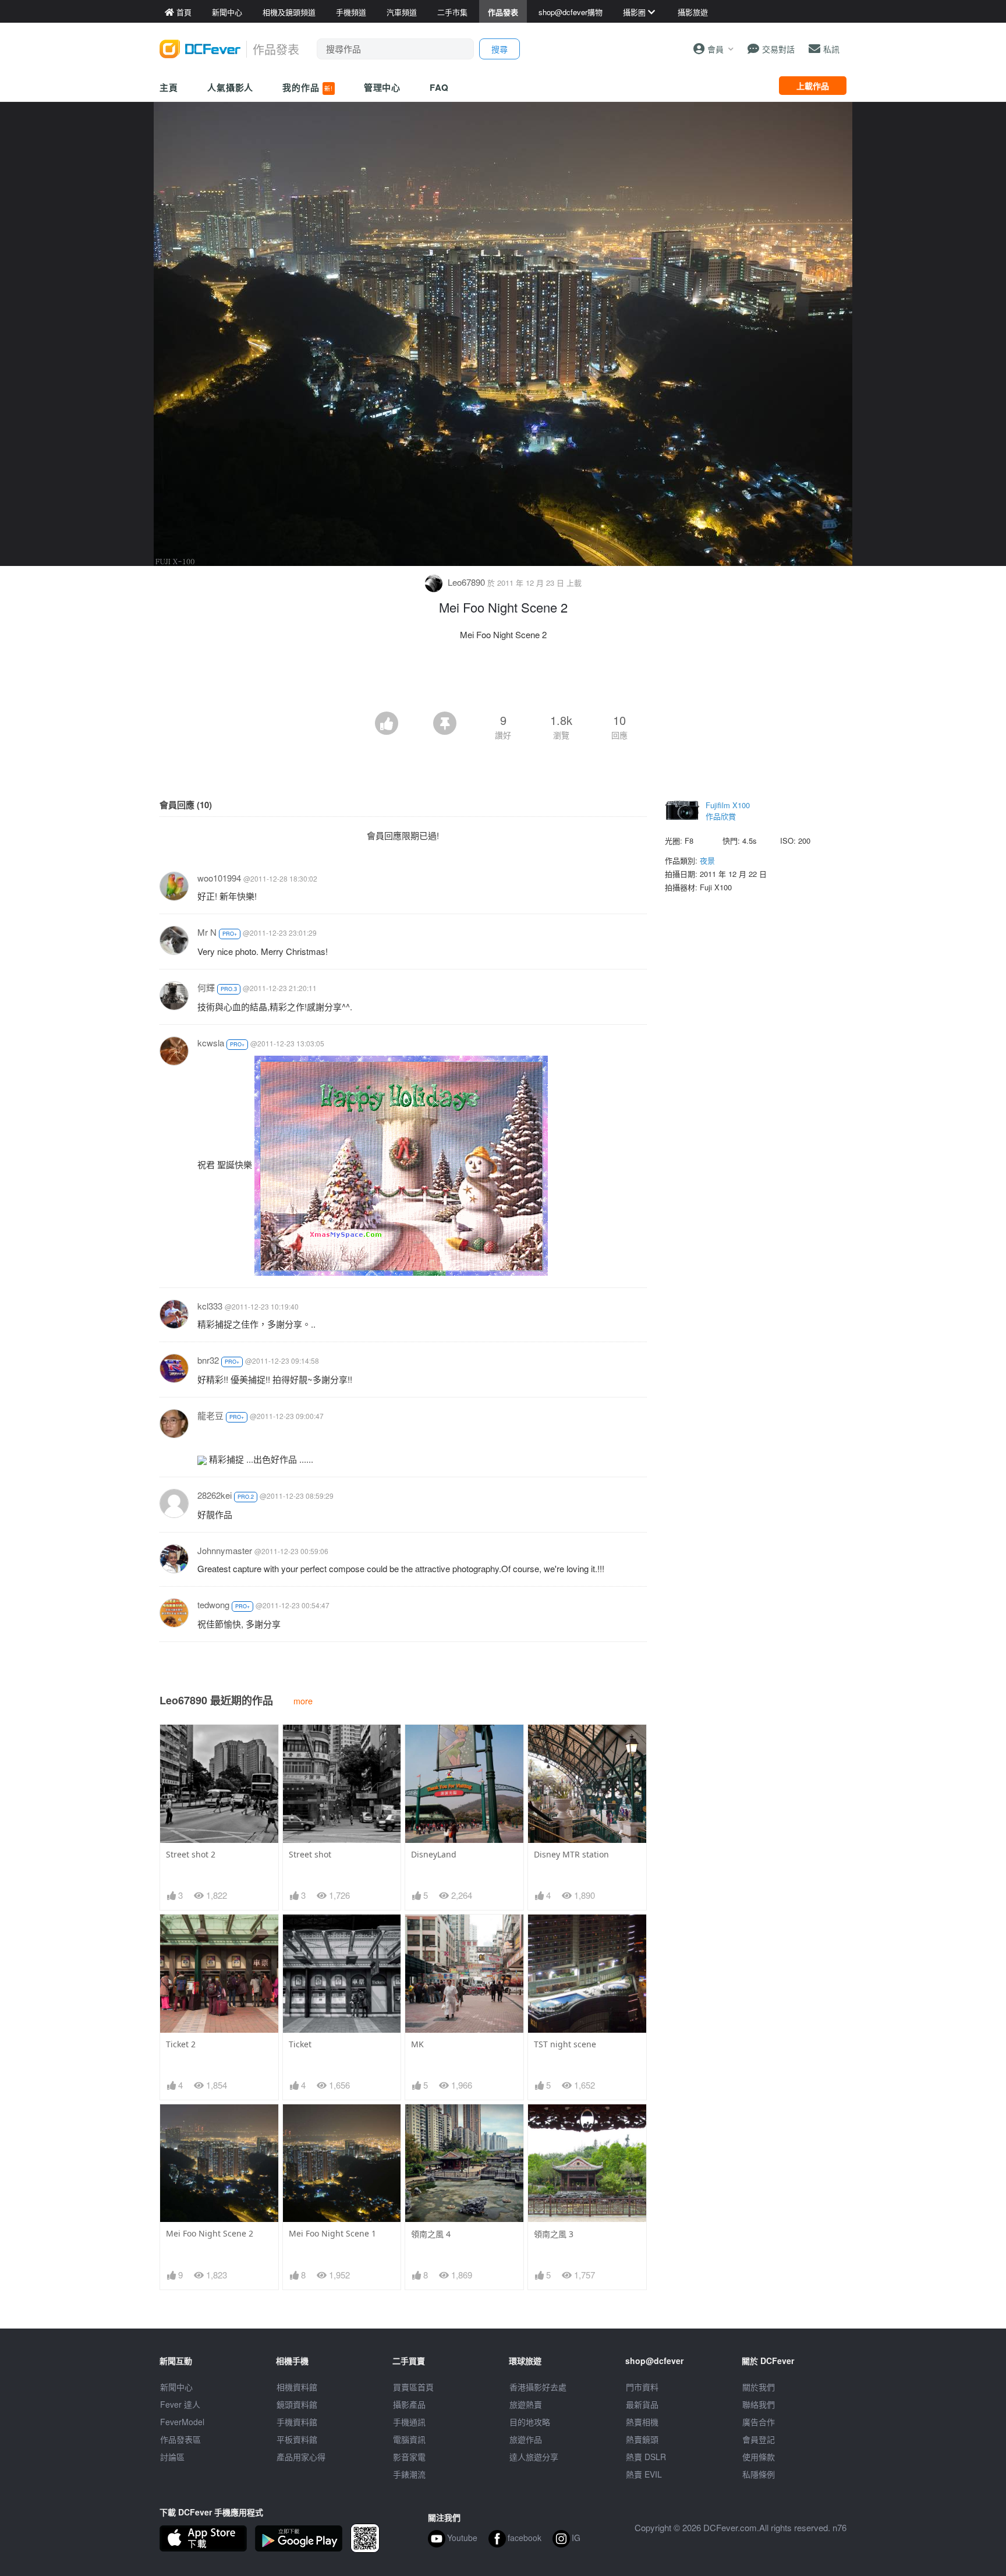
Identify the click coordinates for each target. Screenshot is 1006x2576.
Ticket (300, 2044)
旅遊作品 (526, 2439)
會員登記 (759, 2439)
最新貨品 (642, 2404)
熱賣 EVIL (644, 2474)
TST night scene (565, 2044)
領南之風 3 (554, 2234)
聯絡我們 (759, 2404)
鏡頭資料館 (297, 2404)
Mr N (207, 932)
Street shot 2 (191, 1854)
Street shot (310, 1854)
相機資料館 (297, 2387)
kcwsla (211, 1043)
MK (417, 2044)
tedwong (213, 1604)
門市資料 (642, 2387)
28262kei (215, 1495)
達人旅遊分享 (534, 2457)
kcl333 (210, 1306)
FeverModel (182, 2422)
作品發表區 (180, 2439)
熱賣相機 (642, 2422)
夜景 (707, 860)
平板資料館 (297, 2439)
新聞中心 (176, 2387)
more (303, 1701)
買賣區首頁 (413, 2387)
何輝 (206, 987)
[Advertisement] (503, 680)
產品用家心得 (301, 2457)
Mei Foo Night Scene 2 (210, 2233)
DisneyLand (434, 1854)
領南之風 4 (431, 2234)
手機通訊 (409, 2422)
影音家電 (409, 2457)
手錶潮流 (409, 2474)
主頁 (169, 87)
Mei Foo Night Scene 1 (332, 2233)
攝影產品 (409, 2404)
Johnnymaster (225, 1550)
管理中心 (382, 87)
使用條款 (759, 2457)
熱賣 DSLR (646, 2457)
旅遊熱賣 (526, 2404)
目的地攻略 (530, 2422)
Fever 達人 (180, 2404)
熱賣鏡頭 (642, 2439)
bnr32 (208, 1360)
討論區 (172, 2457)
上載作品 (813, 86)
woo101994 (219, 878)
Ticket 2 (181, 2044)
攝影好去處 (538, 2387)
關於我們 (759, 2387)
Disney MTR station (571, 1854)
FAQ (439, 87)
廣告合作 (759, 2422)
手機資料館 (297, 2422)
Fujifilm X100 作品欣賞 (728, 811)
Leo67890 (466, 582)
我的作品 (307, 87)
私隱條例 (759, 2474)
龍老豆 (210, 1415)
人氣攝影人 (231, 87)
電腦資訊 (409, 2439)
